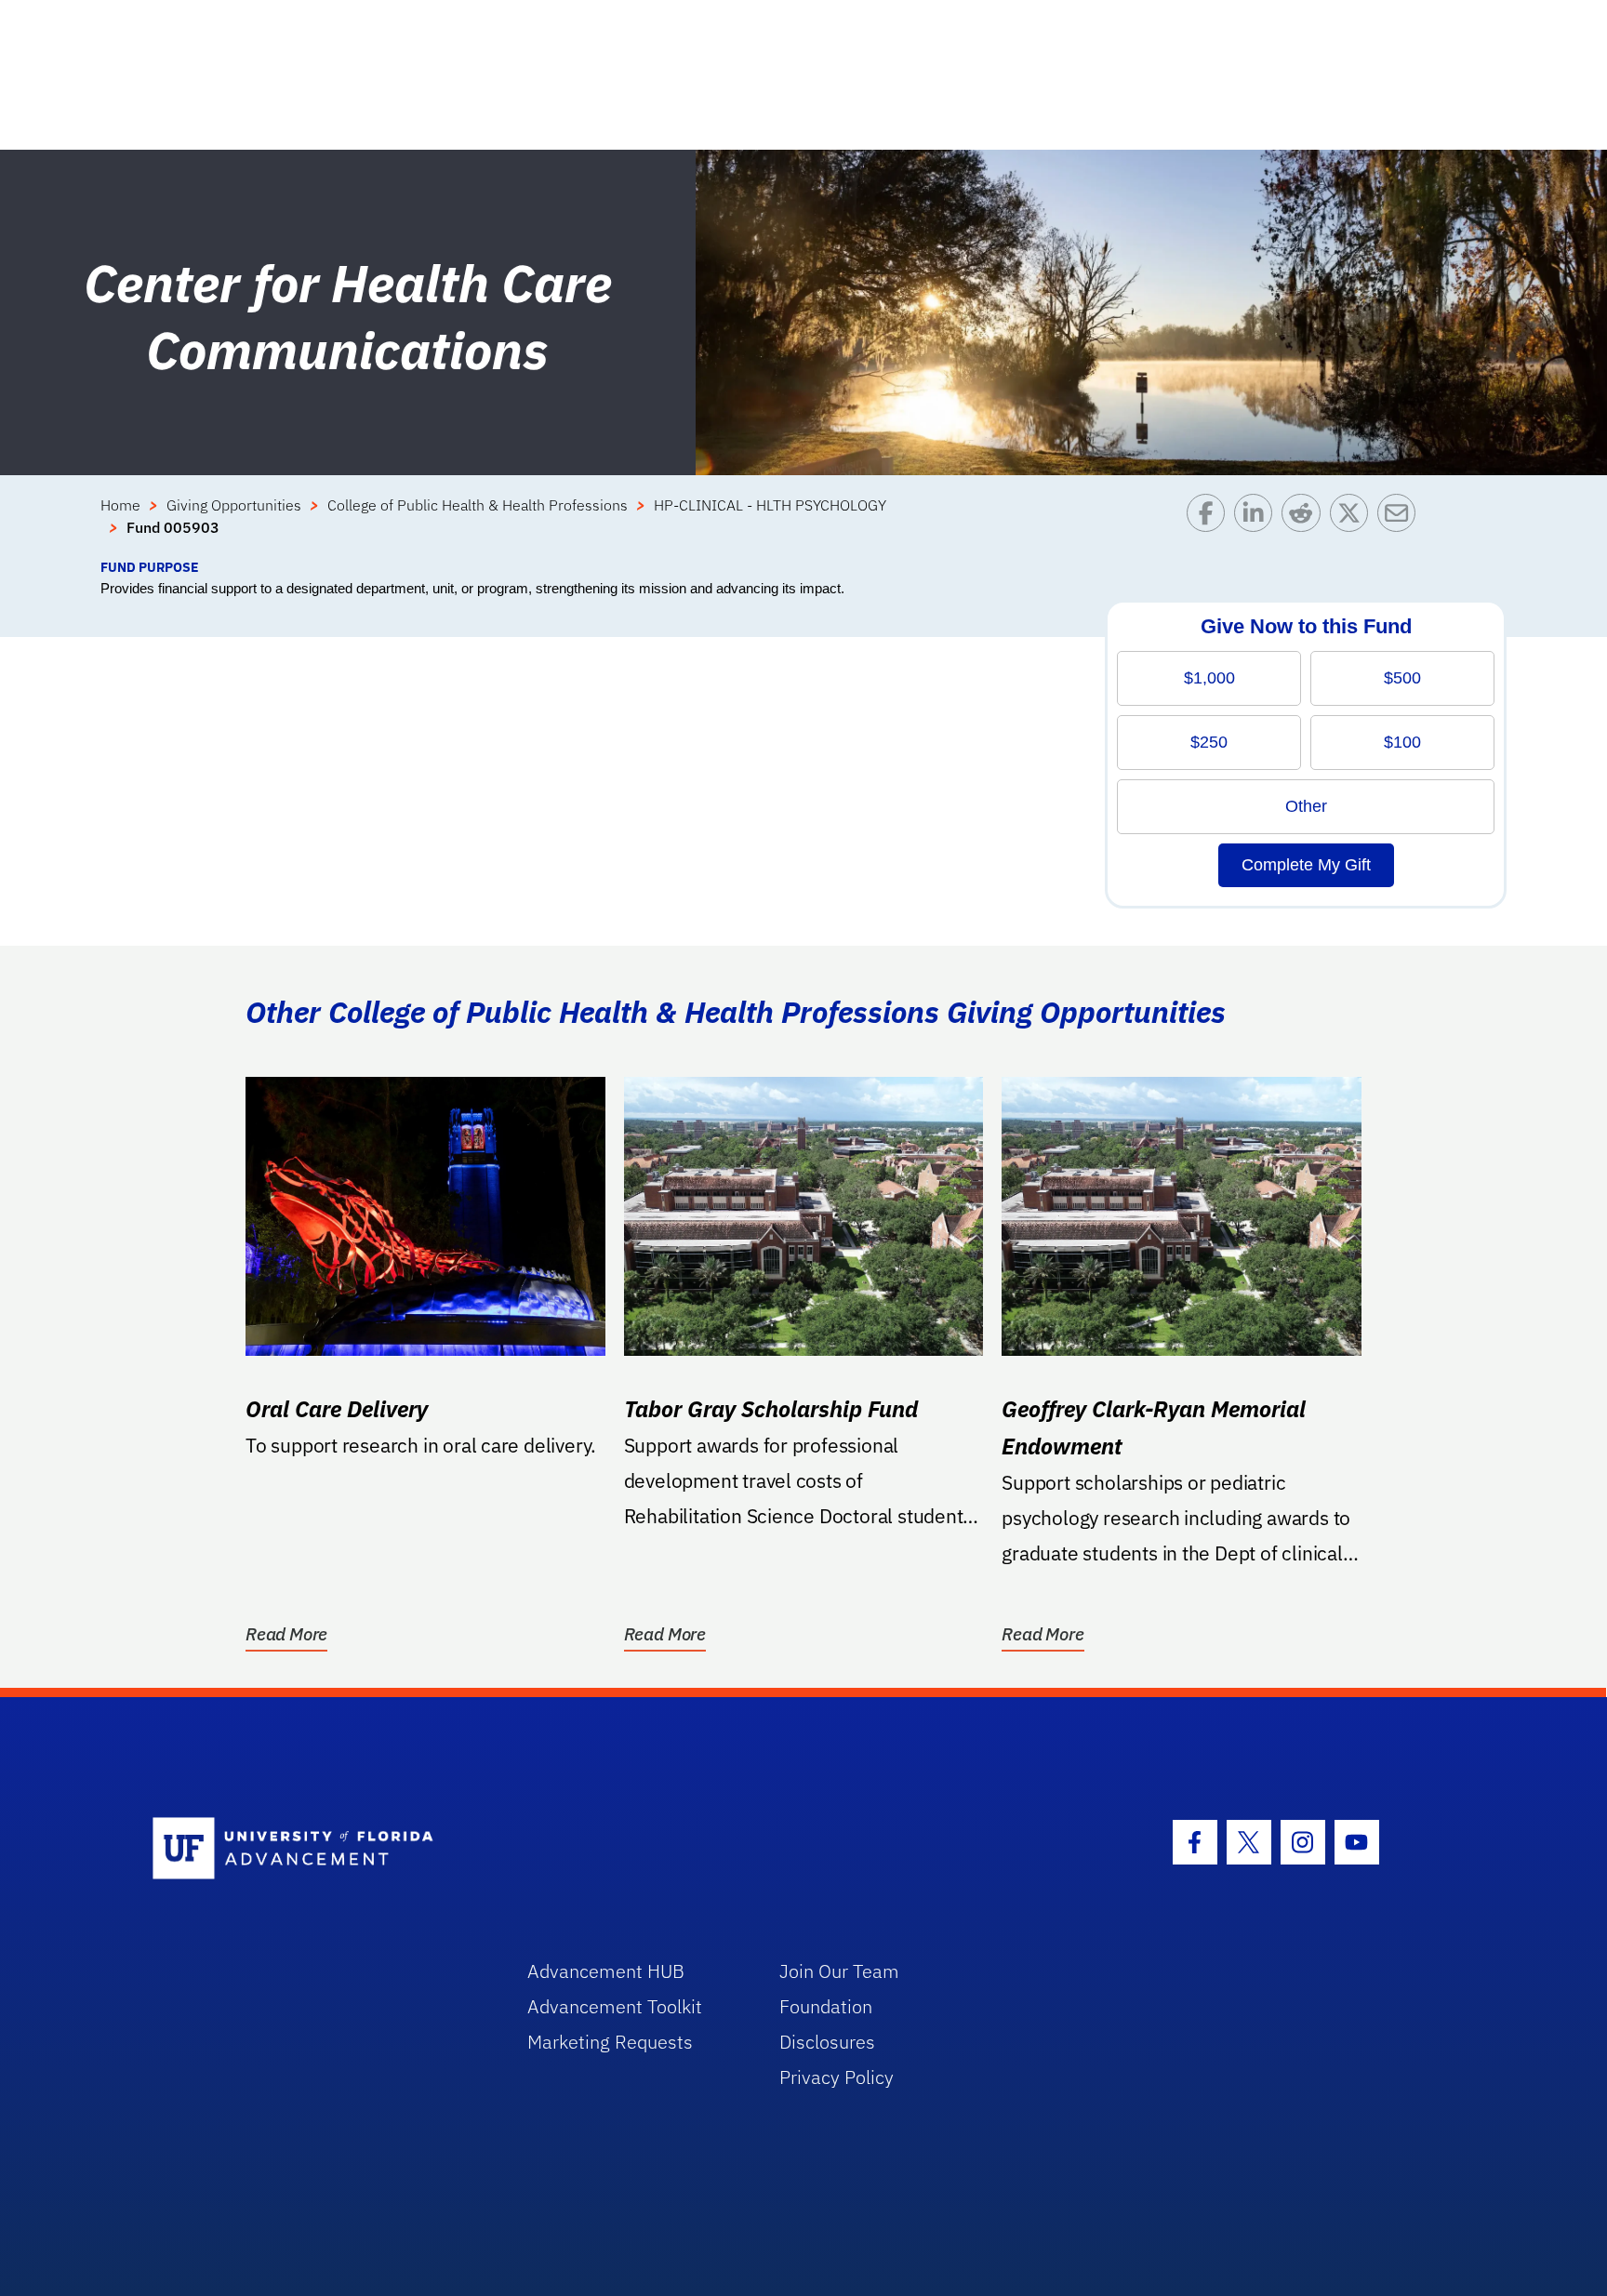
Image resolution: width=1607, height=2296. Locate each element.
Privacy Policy (837, 2077)
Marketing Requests (610, 2042)
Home (120, 505)
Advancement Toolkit (615, 2006)
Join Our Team (839, 1971)
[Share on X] (1354, 525)
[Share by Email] (1401, 525)
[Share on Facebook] (1210, 525)
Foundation (826, 2006)
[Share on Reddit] (1305, 525)
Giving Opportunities (234, 505)
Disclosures (827, 2042)
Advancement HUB (606, 1971)
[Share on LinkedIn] (1258, 525)
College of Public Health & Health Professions (478, 505)
